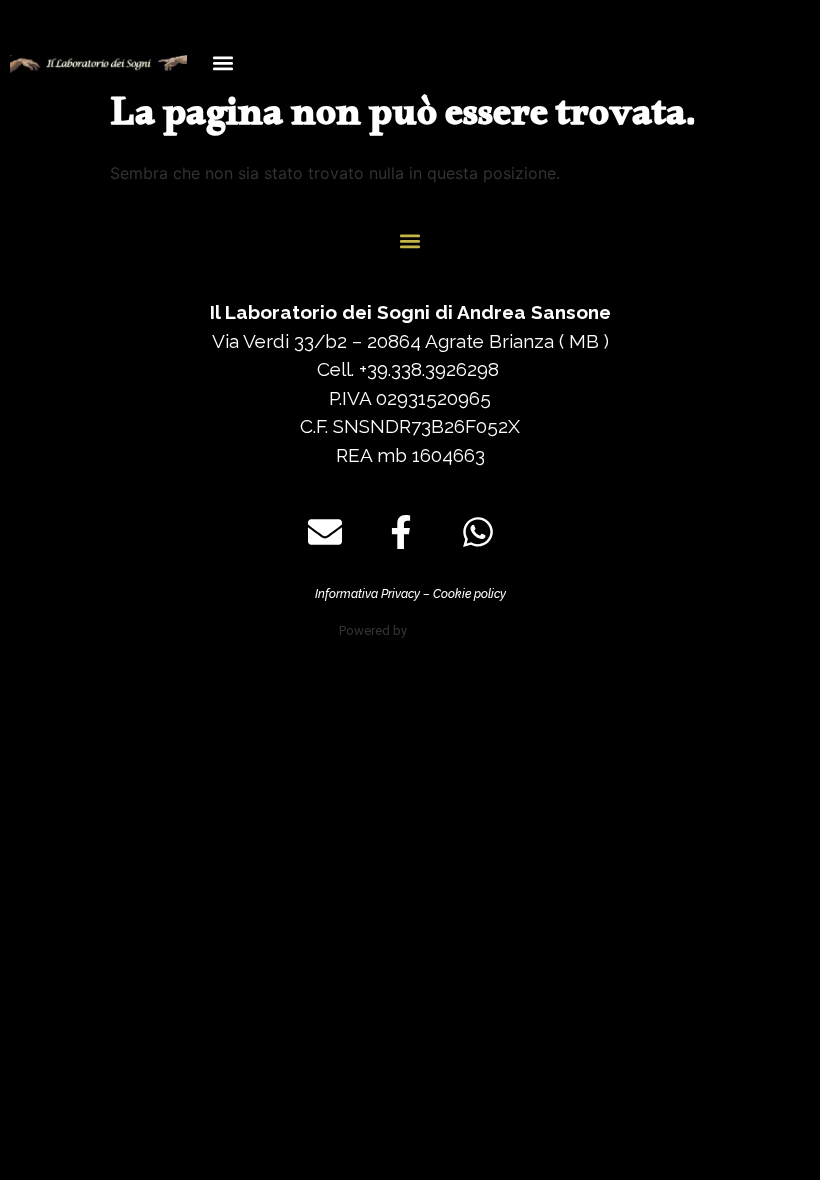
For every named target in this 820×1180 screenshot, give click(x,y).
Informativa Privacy (367, 594)
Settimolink (445, 630)
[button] (223, 62)
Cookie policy (469, 594)
